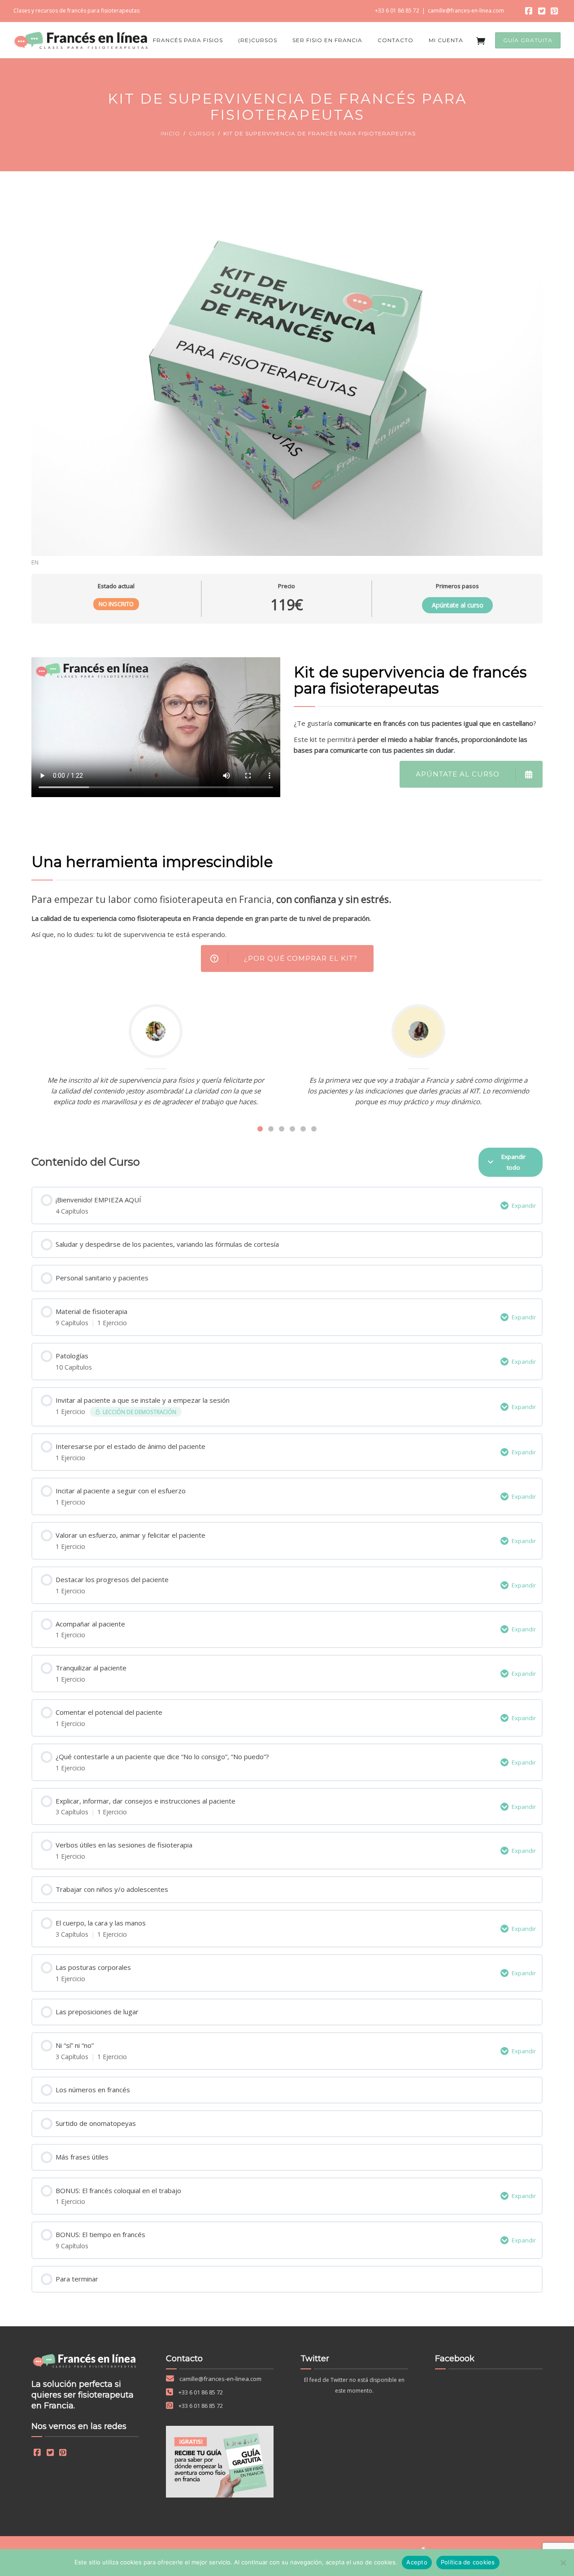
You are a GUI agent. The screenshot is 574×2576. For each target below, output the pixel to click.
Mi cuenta (446, 40)
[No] (563, 2563)
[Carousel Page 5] (303, 1129)
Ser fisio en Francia (327, 40)
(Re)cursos (258, 40)
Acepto (417, 2562)
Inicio (170, 133)
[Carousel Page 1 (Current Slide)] (260, 1129)
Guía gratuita (528, 40)
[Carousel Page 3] (282, 1129)
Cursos (202, 133)
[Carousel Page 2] (271, 1129)
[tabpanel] (287, 882)
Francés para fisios (188, 40)
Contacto (396, 40)
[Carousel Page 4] (292, 1129)
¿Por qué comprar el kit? (301, 958)
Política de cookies (468, 2562)
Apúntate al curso (458, 605)
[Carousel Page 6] (314, 1129)
